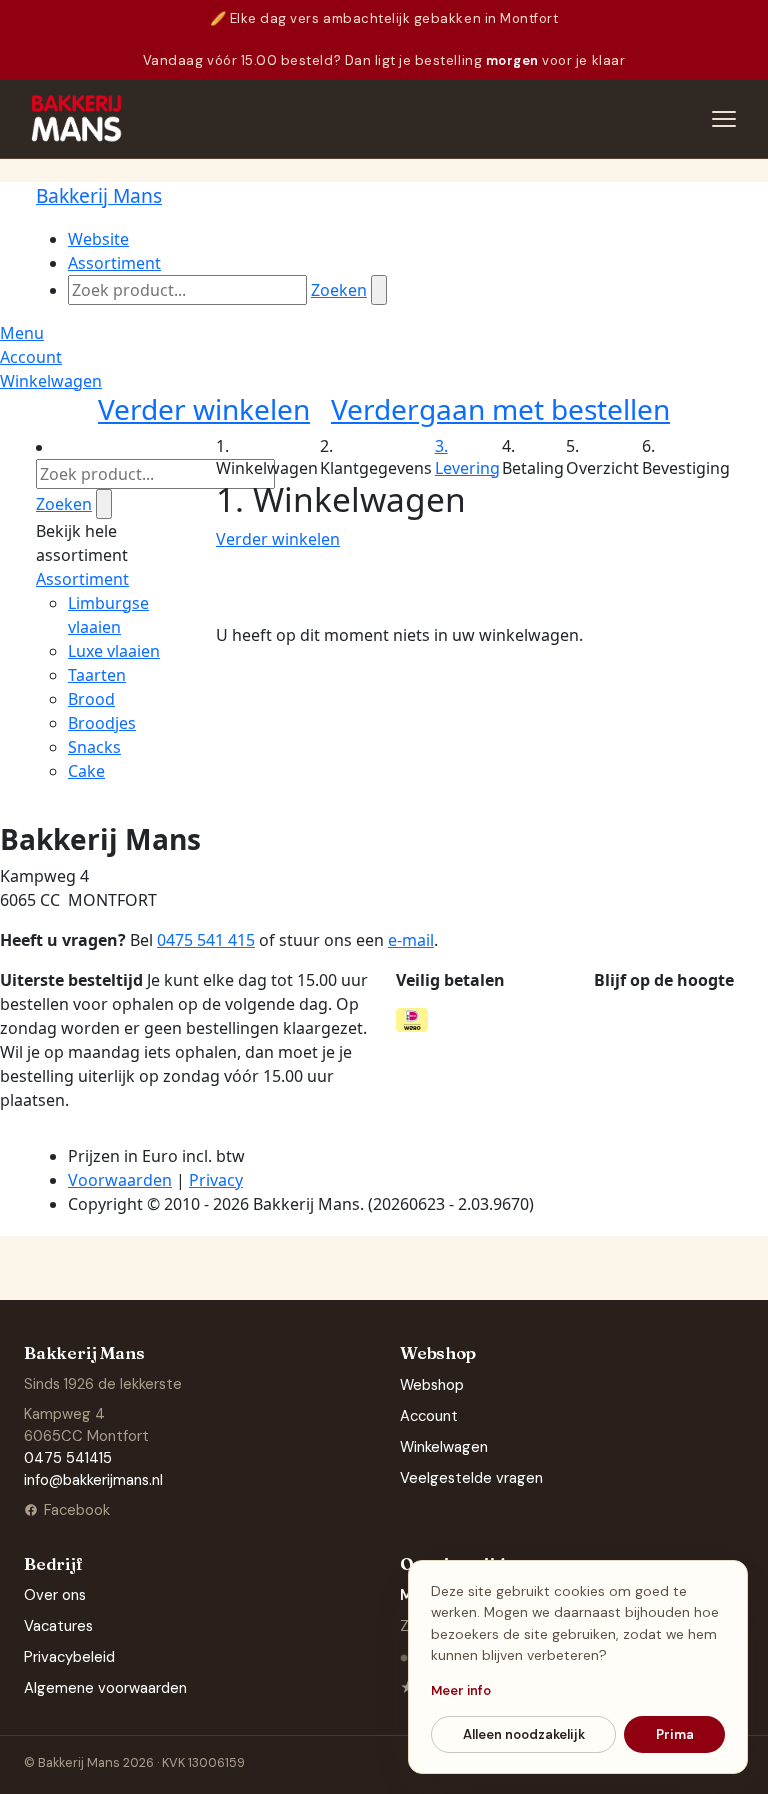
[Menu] (724, 119)
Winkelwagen (444, 1447)
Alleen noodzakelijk (524, 1734)
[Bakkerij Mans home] (77, 119)
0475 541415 (68, 1458)
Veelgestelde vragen (471, 1478)
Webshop (432, 1385)
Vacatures (58, 1626)
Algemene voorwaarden (105, 1688)
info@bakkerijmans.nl (93, 1480)
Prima (675, 1734)
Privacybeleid (69, 1657)
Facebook (77, 1510)
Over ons (55, 1595)
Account (429, 1416)
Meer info (461, 1690)
